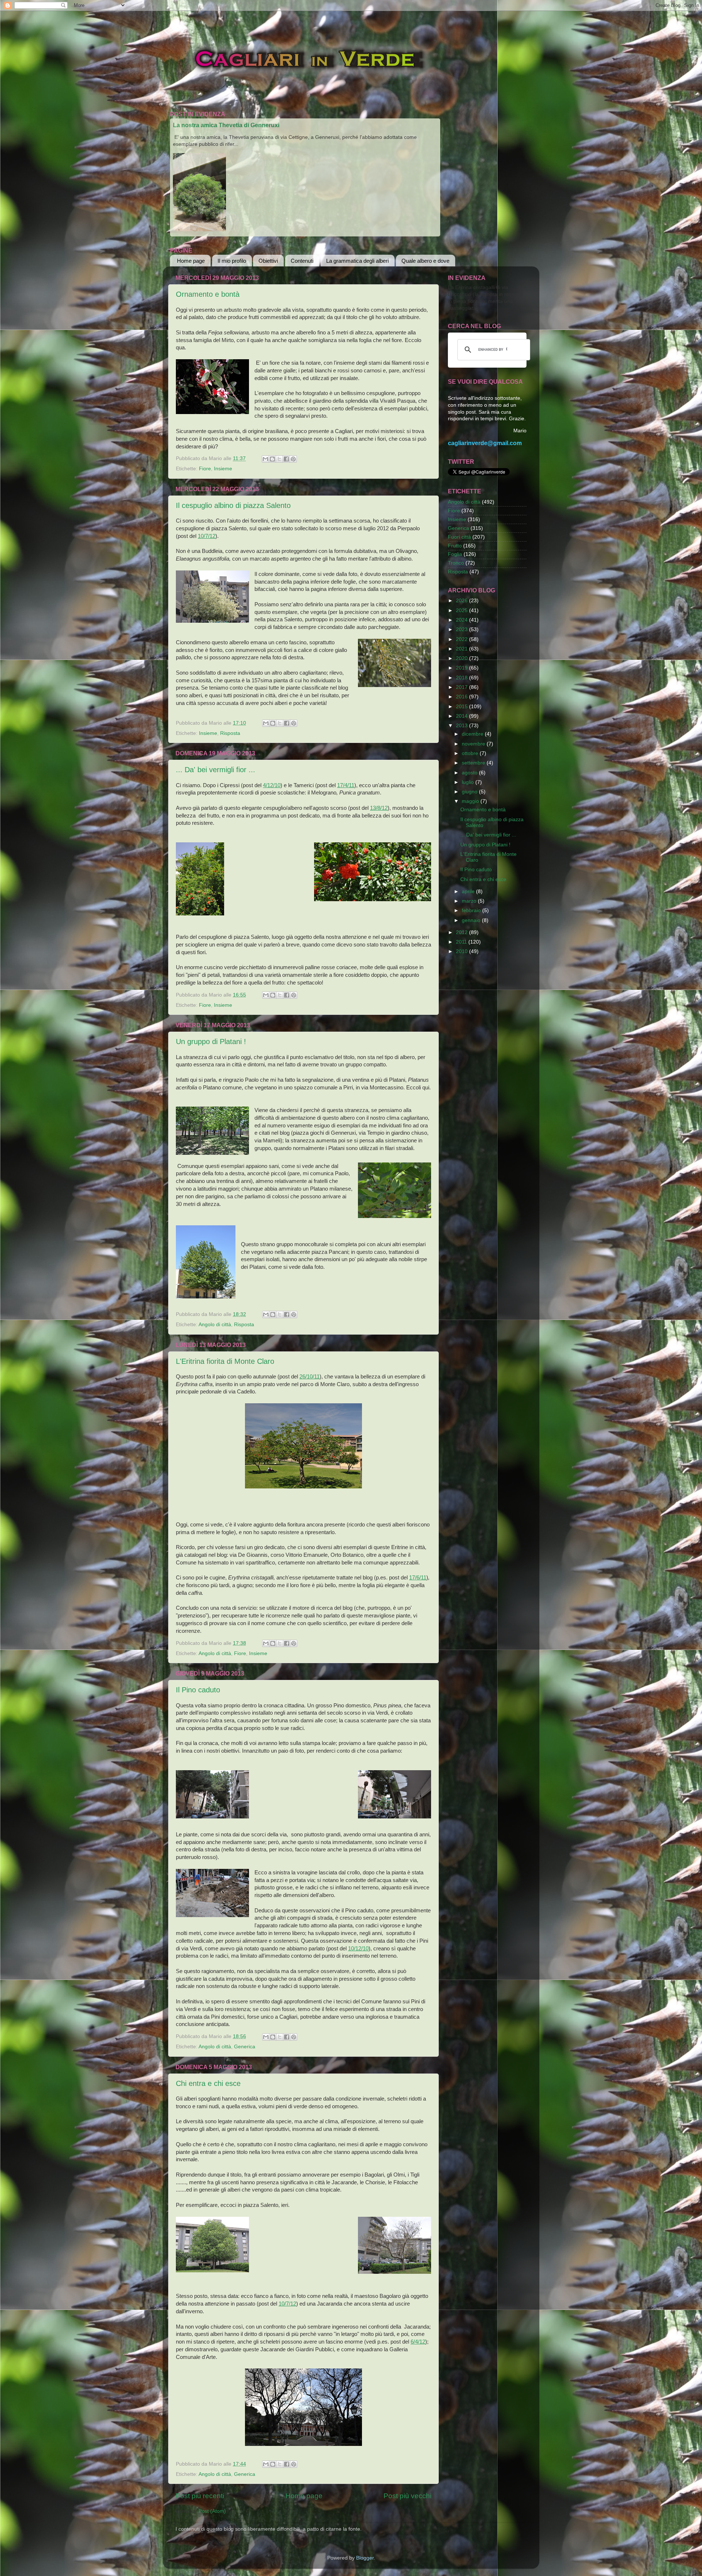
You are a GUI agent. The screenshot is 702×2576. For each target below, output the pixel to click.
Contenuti (302, 261)
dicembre (473, 734)
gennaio (472, 920)
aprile (469, 891)
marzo (470, 901)
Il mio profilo (232, 261)
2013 (463, 726)
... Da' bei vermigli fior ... (216, 770)
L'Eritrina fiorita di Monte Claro (225, 1361)
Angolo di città (215, 1325)
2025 (463, 610)
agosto (470, 773)
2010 (463, 951)
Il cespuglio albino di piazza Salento (233, 505)
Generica (245, 2047)
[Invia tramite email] (265, 459)
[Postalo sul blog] (272, 459)
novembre (474, 744)
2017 (463, 687)
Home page (191, 261)
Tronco (456, 563)
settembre (474, 763)
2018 (463, 678)
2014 (463, 716)
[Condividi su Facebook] (286, 459)
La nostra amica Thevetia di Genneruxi (226, 125)
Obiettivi (268, 261)
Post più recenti (200, 2496)
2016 (463, 697)
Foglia (455, 554)
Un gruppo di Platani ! (211, 1042)
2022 (463, 639)
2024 (463, 620)
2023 (463, 629)
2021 (463, 649)
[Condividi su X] (279, 459)
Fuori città (459, 537)
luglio (469, 782)
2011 (462, 942)
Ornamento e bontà (208, 294)
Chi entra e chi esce (208, 2083)
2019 (463, 668)
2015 (463, 707)
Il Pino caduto (198, 1690)
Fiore (205, 469)
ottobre (471, 753)
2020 (463, 658)
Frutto (455, 546)
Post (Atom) (212, 2511)
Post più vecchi (407, 2496)
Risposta (230, 733)
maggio (471, 801)
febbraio (472, 910)
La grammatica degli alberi (357, 261)
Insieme (223, 469)
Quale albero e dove (425, 261)
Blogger (365, 2558)
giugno (470, 792)
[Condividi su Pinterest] (293, 459)
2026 (463, 601)
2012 (463, 932)
